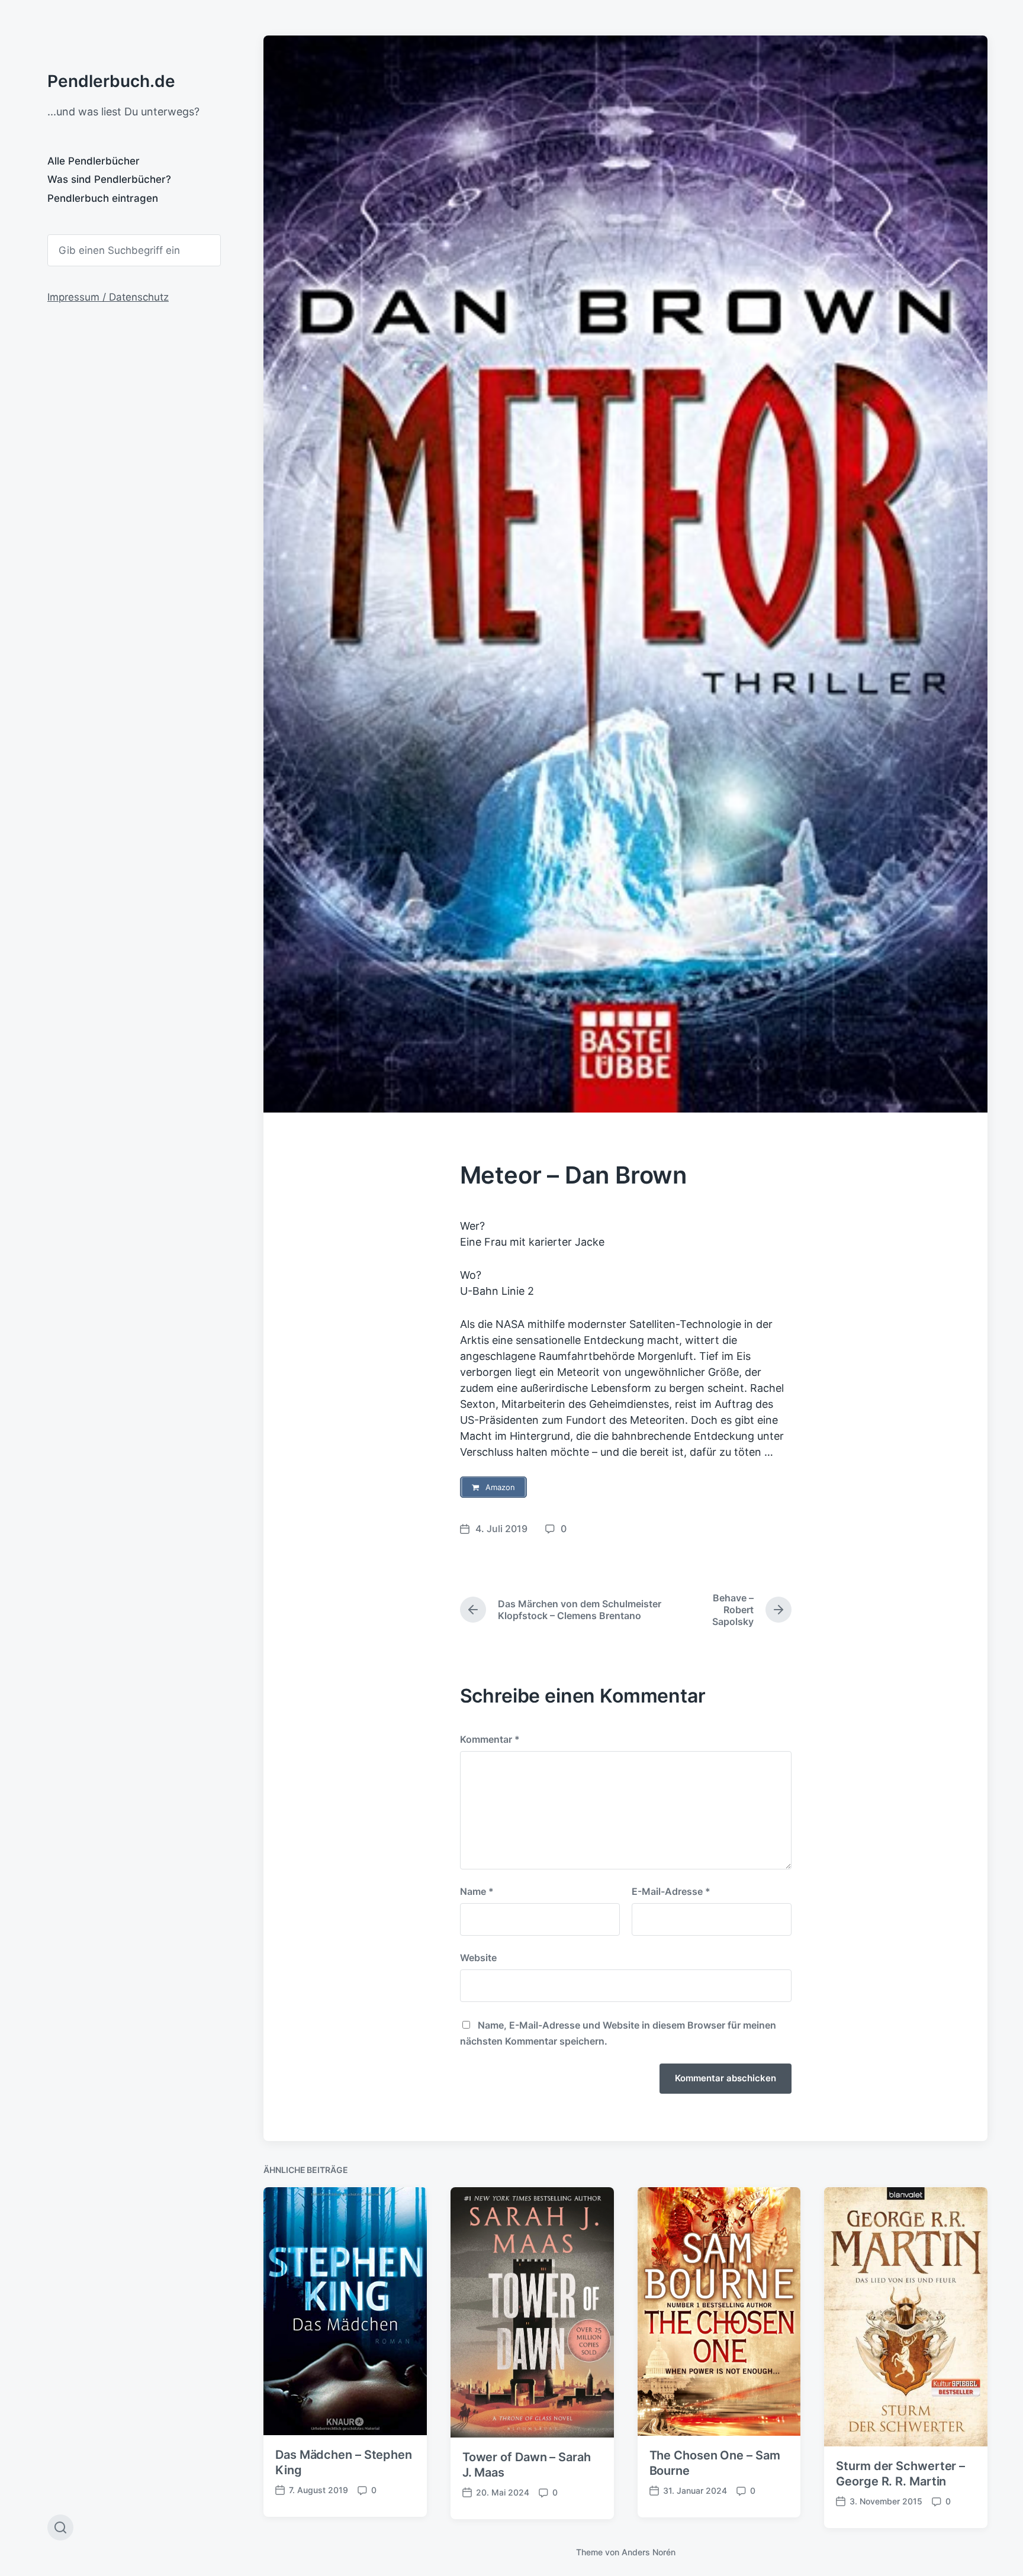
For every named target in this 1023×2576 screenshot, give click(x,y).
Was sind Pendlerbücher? (109, 179)
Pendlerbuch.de (111, 81)
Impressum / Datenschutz (108, 297)
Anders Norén (649, 2552)
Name (477, 1891)
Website (478, 1958)
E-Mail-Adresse (671, 1891)
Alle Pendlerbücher (94, 161)
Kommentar (490, 1739)
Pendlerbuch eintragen (103, 198)
